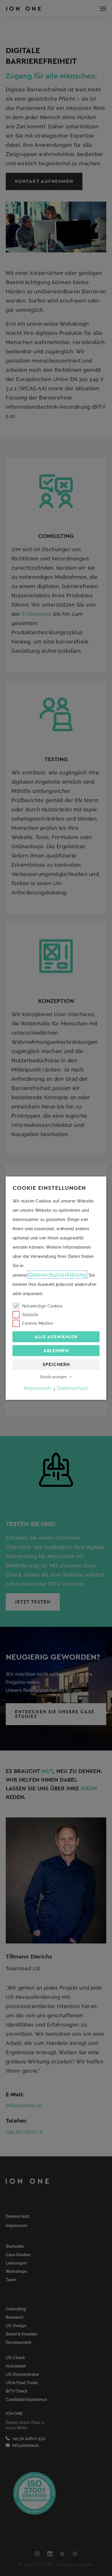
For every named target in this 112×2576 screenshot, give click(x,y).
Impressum (37, 1388)
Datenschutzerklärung (58, 1274)
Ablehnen (56, 1350)
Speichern (56, 1364)
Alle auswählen (56, 1336)
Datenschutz (73, 1388)
